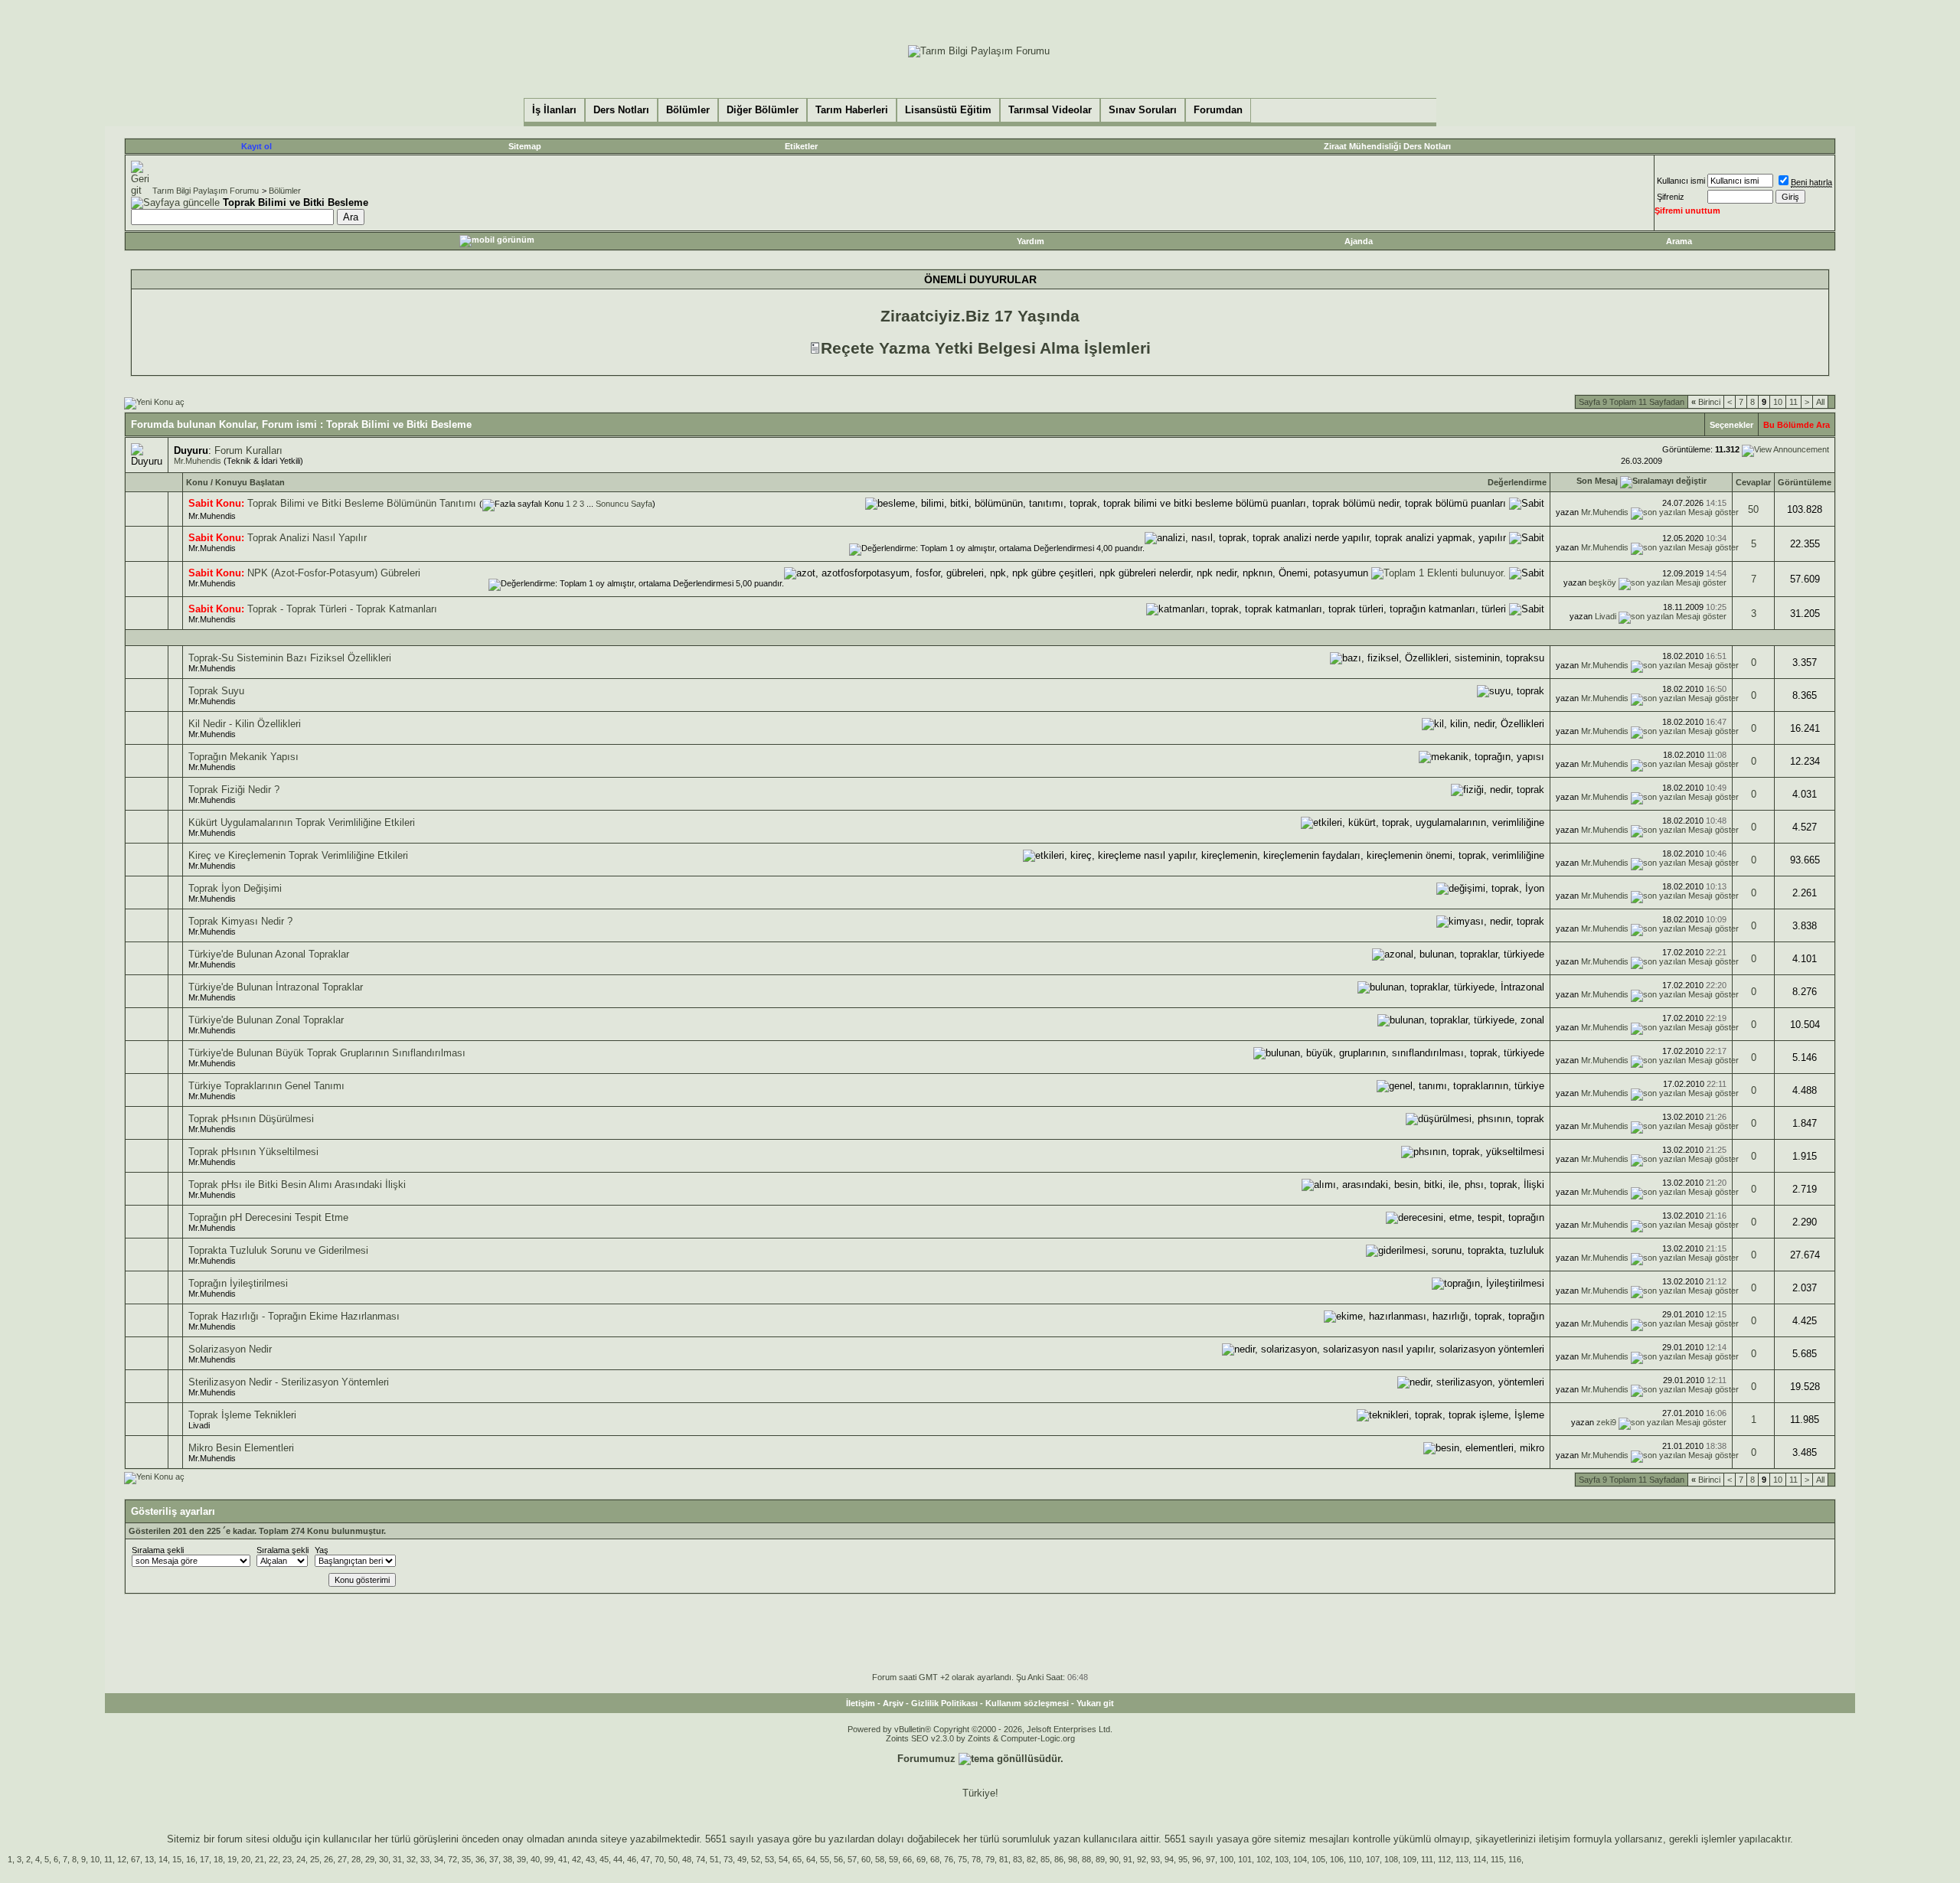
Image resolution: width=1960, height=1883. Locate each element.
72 (452, 1859)
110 (1355, 1859)
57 (852, 1859)
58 (880, 1859)
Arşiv (893, 1703)
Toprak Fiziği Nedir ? (234, 790)
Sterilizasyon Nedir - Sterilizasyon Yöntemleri (289, 1382)
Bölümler (285, 191)
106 (1337, 1859)
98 (1073, 1859)
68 (935, 1859)
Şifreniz (1671, 197)
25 (315, 1859)
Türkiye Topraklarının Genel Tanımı (266, 1086)
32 (411, 1859)
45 (604, 1859)
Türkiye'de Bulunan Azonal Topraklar (269, 954)
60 (866, 1859)
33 (425, 1859)
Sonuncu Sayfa (624, 504)
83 (1018, 1859)
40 (535, 1859)
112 (1444, 1859)
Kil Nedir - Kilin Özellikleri (245, 724)
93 (1155, 1859)
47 (645, 1859)
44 (618, 1859)
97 (1210, 1859)
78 (976, 1859)
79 (990, 1859)
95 (1183, 1859)
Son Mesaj (1597, 481)
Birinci (1706, 402)
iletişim (1555, 1839)
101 (1245, 1859)
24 (301, 1859)
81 (1004, 1859)
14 (163, 1859)
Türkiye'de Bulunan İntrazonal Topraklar (276, 987)
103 (1282, 1859)
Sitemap (525, 146)
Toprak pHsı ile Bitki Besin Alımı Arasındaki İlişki (297, 1185)
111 (1427, 1859)
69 (921, 1859)
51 (714, 1859)
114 (1480, 1859)
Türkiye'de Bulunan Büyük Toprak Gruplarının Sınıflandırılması (327, 1053)
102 (1263, 1859)
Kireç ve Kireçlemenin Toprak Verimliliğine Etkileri (298, 855)
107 (1373, 1859)
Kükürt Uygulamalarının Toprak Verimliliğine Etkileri (302, 822)
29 (370, 1859)
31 (397, 1859)
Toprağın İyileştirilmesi (238, 1283)
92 (1142, 1859)
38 (508, 1859)
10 (1778, 402)
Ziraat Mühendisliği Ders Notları (1387, 146)
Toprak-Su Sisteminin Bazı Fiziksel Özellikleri (290, 658)
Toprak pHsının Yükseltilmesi (253, 1152)
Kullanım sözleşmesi (1027, 1703)
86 (1059, 1859)
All (1820, 402)
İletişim (861, 1703)
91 (1128, 1859)
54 (783, 1859)
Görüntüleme (1805, 482)
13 (149, 1859)
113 (1462, 1859)
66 (907, 1859)
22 (273, 1859)
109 (1410, 1859)
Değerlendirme (1517, 482)
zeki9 (1606, 1422)
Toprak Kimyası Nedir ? (240, 921)
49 (742, 1859)
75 (962, 1859)
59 (893, 1859)
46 (632, 1859)
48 (687, 1859)
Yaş (322, 1550)
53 (769, 1859)
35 (466, 1859)
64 (811, 1859)
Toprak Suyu (216, 691)
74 (701, 1859)
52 (756, 1859)
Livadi (1606, 616)
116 (1515, 1859)
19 (232, 1859)
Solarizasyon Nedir (230, 1349)
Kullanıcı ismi (1681, 181)
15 (177, 1859)
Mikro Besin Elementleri (241, 1448)
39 (521, 1859)
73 (728, 1859)
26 (328, 1859)
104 (1300, 1859)
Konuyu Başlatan (250, 482)
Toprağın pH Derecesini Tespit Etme (268, 1217)
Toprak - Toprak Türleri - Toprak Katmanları (342, 609)
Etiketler (801, 146)
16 (191, 1859)
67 (136, 1859)
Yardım (1031, 241)
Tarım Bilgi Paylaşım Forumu (206, 191)
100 (1227, 1859)
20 (246, 1859)
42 (577, 1859)
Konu (197, 482)
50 (1753, 509)
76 (949, 1859)
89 (1100, 1859)
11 (1793, 402)
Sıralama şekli (158, 1550)
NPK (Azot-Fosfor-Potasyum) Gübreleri (334, 573)
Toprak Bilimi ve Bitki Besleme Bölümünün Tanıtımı (362, 503)
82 (1031, 1859)
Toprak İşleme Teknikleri (242, 1415)
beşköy (1602, 583)
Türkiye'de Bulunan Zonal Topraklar (266, 1020)
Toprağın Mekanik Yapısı (243, 757)
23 (287, 1859)
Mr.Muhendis (198, 461)
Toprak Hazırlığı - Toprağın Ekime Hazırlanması (294, 1316)
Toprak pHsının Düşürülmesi (251, 1119)
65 (797, 1859)
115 (1497, 1859)
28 (356, 1859)
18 (218, 1859)
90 (1114, 1859)
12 (122, 1859)
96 (1197, 1859)
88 (1086, 1859)
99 (549, 1859)
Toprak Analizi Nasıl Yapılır (307, 538)
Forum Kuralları (248, 450)
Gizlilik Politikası (944, 1703)
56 (838, 1859)
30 (384, 1859)
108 (1391, 1859)
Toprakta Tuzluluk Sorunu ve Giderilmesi (278, 1250)
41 (563, 1859)
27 (342, 1859)
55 (825, 1859)
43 (590, 1859)
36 (480, 1859)
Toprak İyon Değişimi (235, 888)
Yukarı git (1095, 1703)
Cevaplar (1753, 482)
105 (1318, 1859)
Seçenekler (1731, 425)
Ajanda (1359, 241)
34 (439, 1859)
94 (1169, 1859)
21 (260, 1859)
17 (204, 1859)
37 (494, 1859)
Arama (1679, 241)
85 (1045, 1859)
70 (659, 1859)
